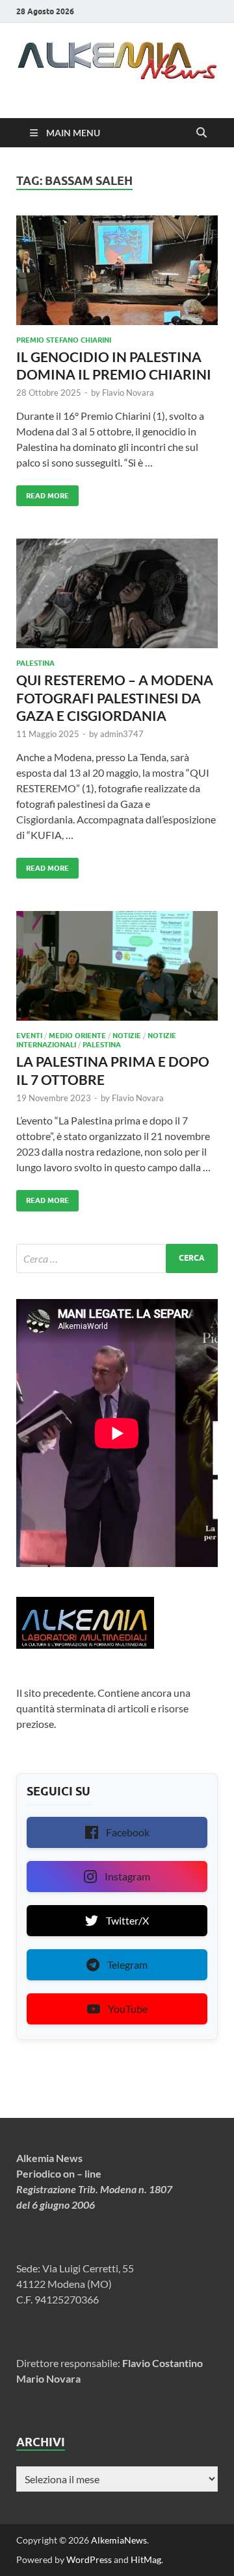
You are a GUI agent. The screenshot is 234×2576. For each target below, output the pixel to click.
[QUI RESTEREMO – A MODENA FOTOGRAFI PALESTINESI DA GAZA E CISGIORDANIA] (117, 593)
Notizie (127, 1036)
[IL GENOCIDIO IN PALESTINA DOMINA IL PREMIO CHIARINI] (117, 270)
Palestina (35, 663)
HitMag (146, 2559)
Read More (43, 493)
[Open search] (201, 133)
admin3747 (122, 734)
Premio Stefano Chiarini (64, 340)
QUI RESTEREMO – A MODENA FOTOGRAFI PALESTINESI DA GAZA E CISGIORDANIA (115, 698)
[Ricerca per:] (117, 1258)
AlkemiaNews (119, 2540)
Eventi (29, 1036)
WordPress (89, 2559)
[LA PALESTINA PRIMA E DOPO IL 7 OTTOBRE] (117, 966)
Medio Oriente (77, 1036)
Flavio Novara (128, 393)
